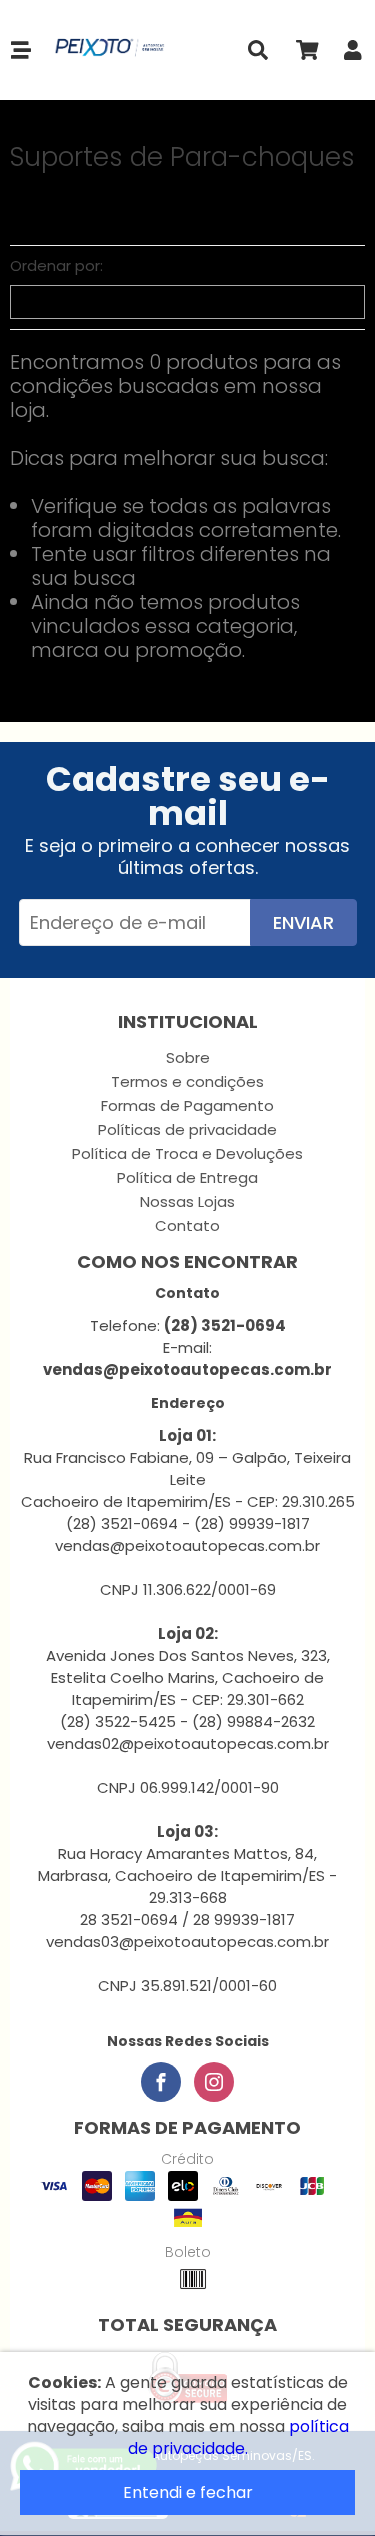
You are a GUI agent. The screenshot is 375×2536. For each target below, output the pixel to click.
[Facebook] (161, 2082)
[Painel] (353, 54)
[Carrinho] (306, 54)
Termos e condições (187, 1081)
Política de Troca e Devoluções (187, 1153)
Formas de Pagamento (187, 1105)
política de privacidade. (238, 2437)
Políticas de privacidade (187, 1129)
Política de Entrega (187, 1177)
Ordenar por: (56, 265)
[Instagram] (214, 2082)
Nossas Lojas (187, 1201)
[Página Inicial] (105, 50)
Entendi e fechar (188, 2492)
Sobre (188, 1057)
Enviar (303, 922)
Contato (187, 1225)
